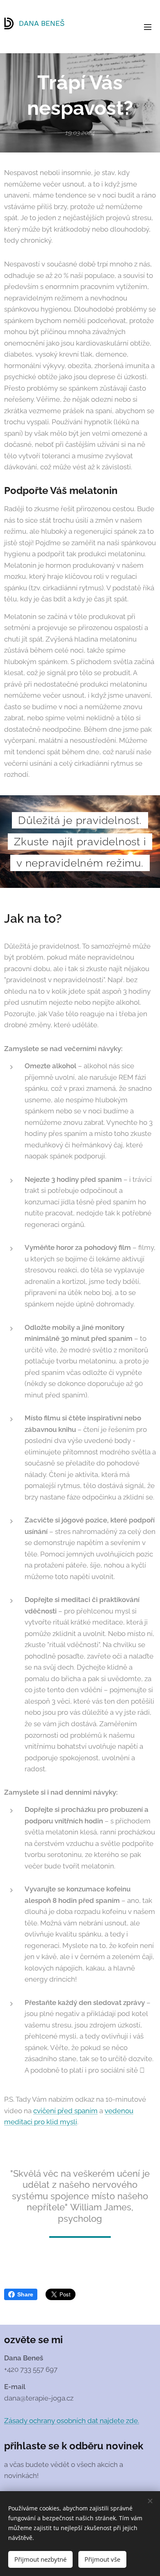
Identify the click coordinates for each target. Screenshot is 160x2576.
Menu (148, 27)
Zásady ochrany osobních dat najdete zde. (72, 2421)
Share (25, 2294)
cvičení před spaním (65, 2111)
